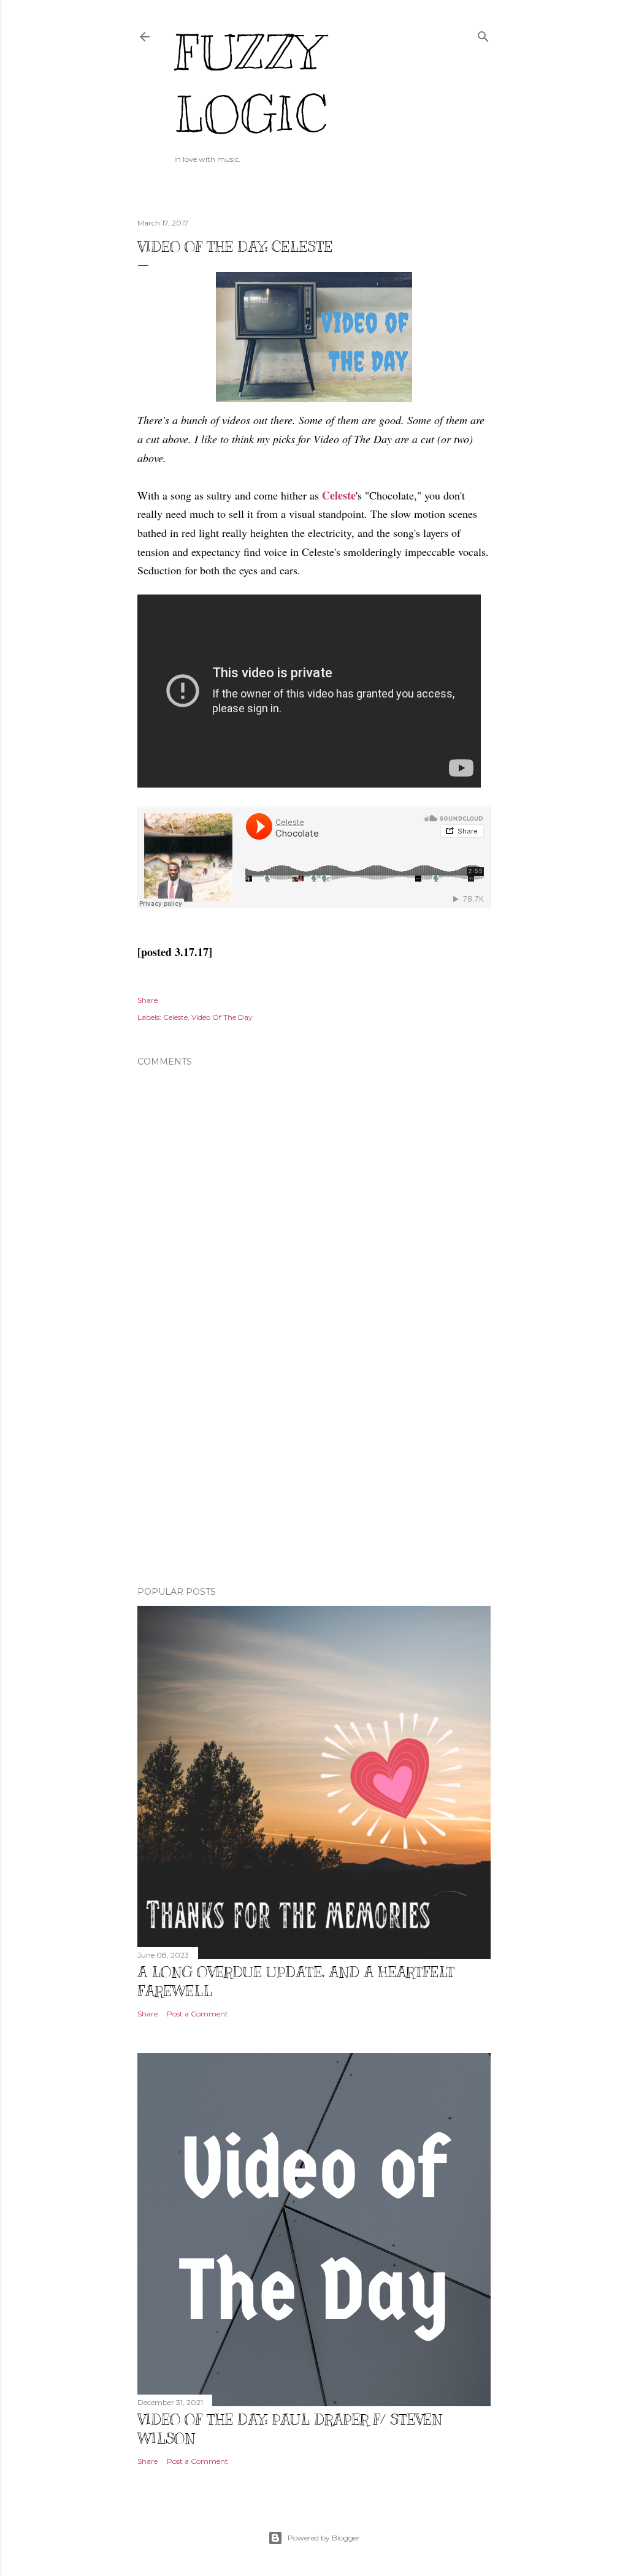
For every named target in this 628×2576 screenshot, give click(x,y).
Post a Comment (197, 2014)
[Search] (483, 34)
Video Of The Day (222, 1017)
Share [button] (147, 1000)
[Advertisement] (314, 1470)
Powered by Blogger (324, 2538)
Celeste (339, 495)
